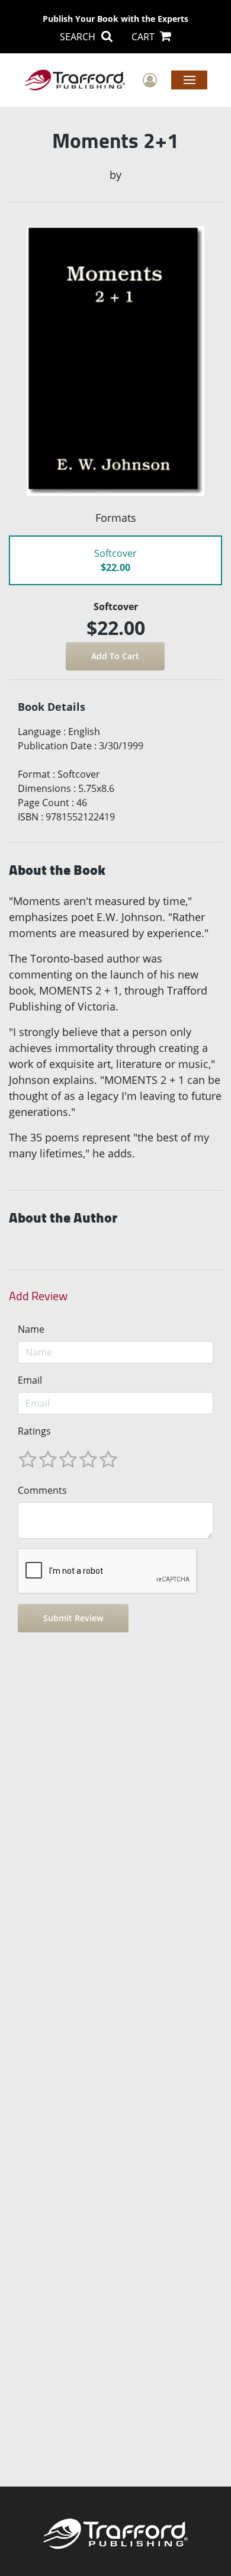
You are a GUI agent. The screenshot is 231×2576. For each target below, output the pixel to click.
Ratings (34, 1431)
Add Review (38, 1296)
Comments (42, 1490)
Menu (189, 79)
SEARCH (79, 37)
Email (30, 1380)
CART (144, 37)
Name (31, 1329)
